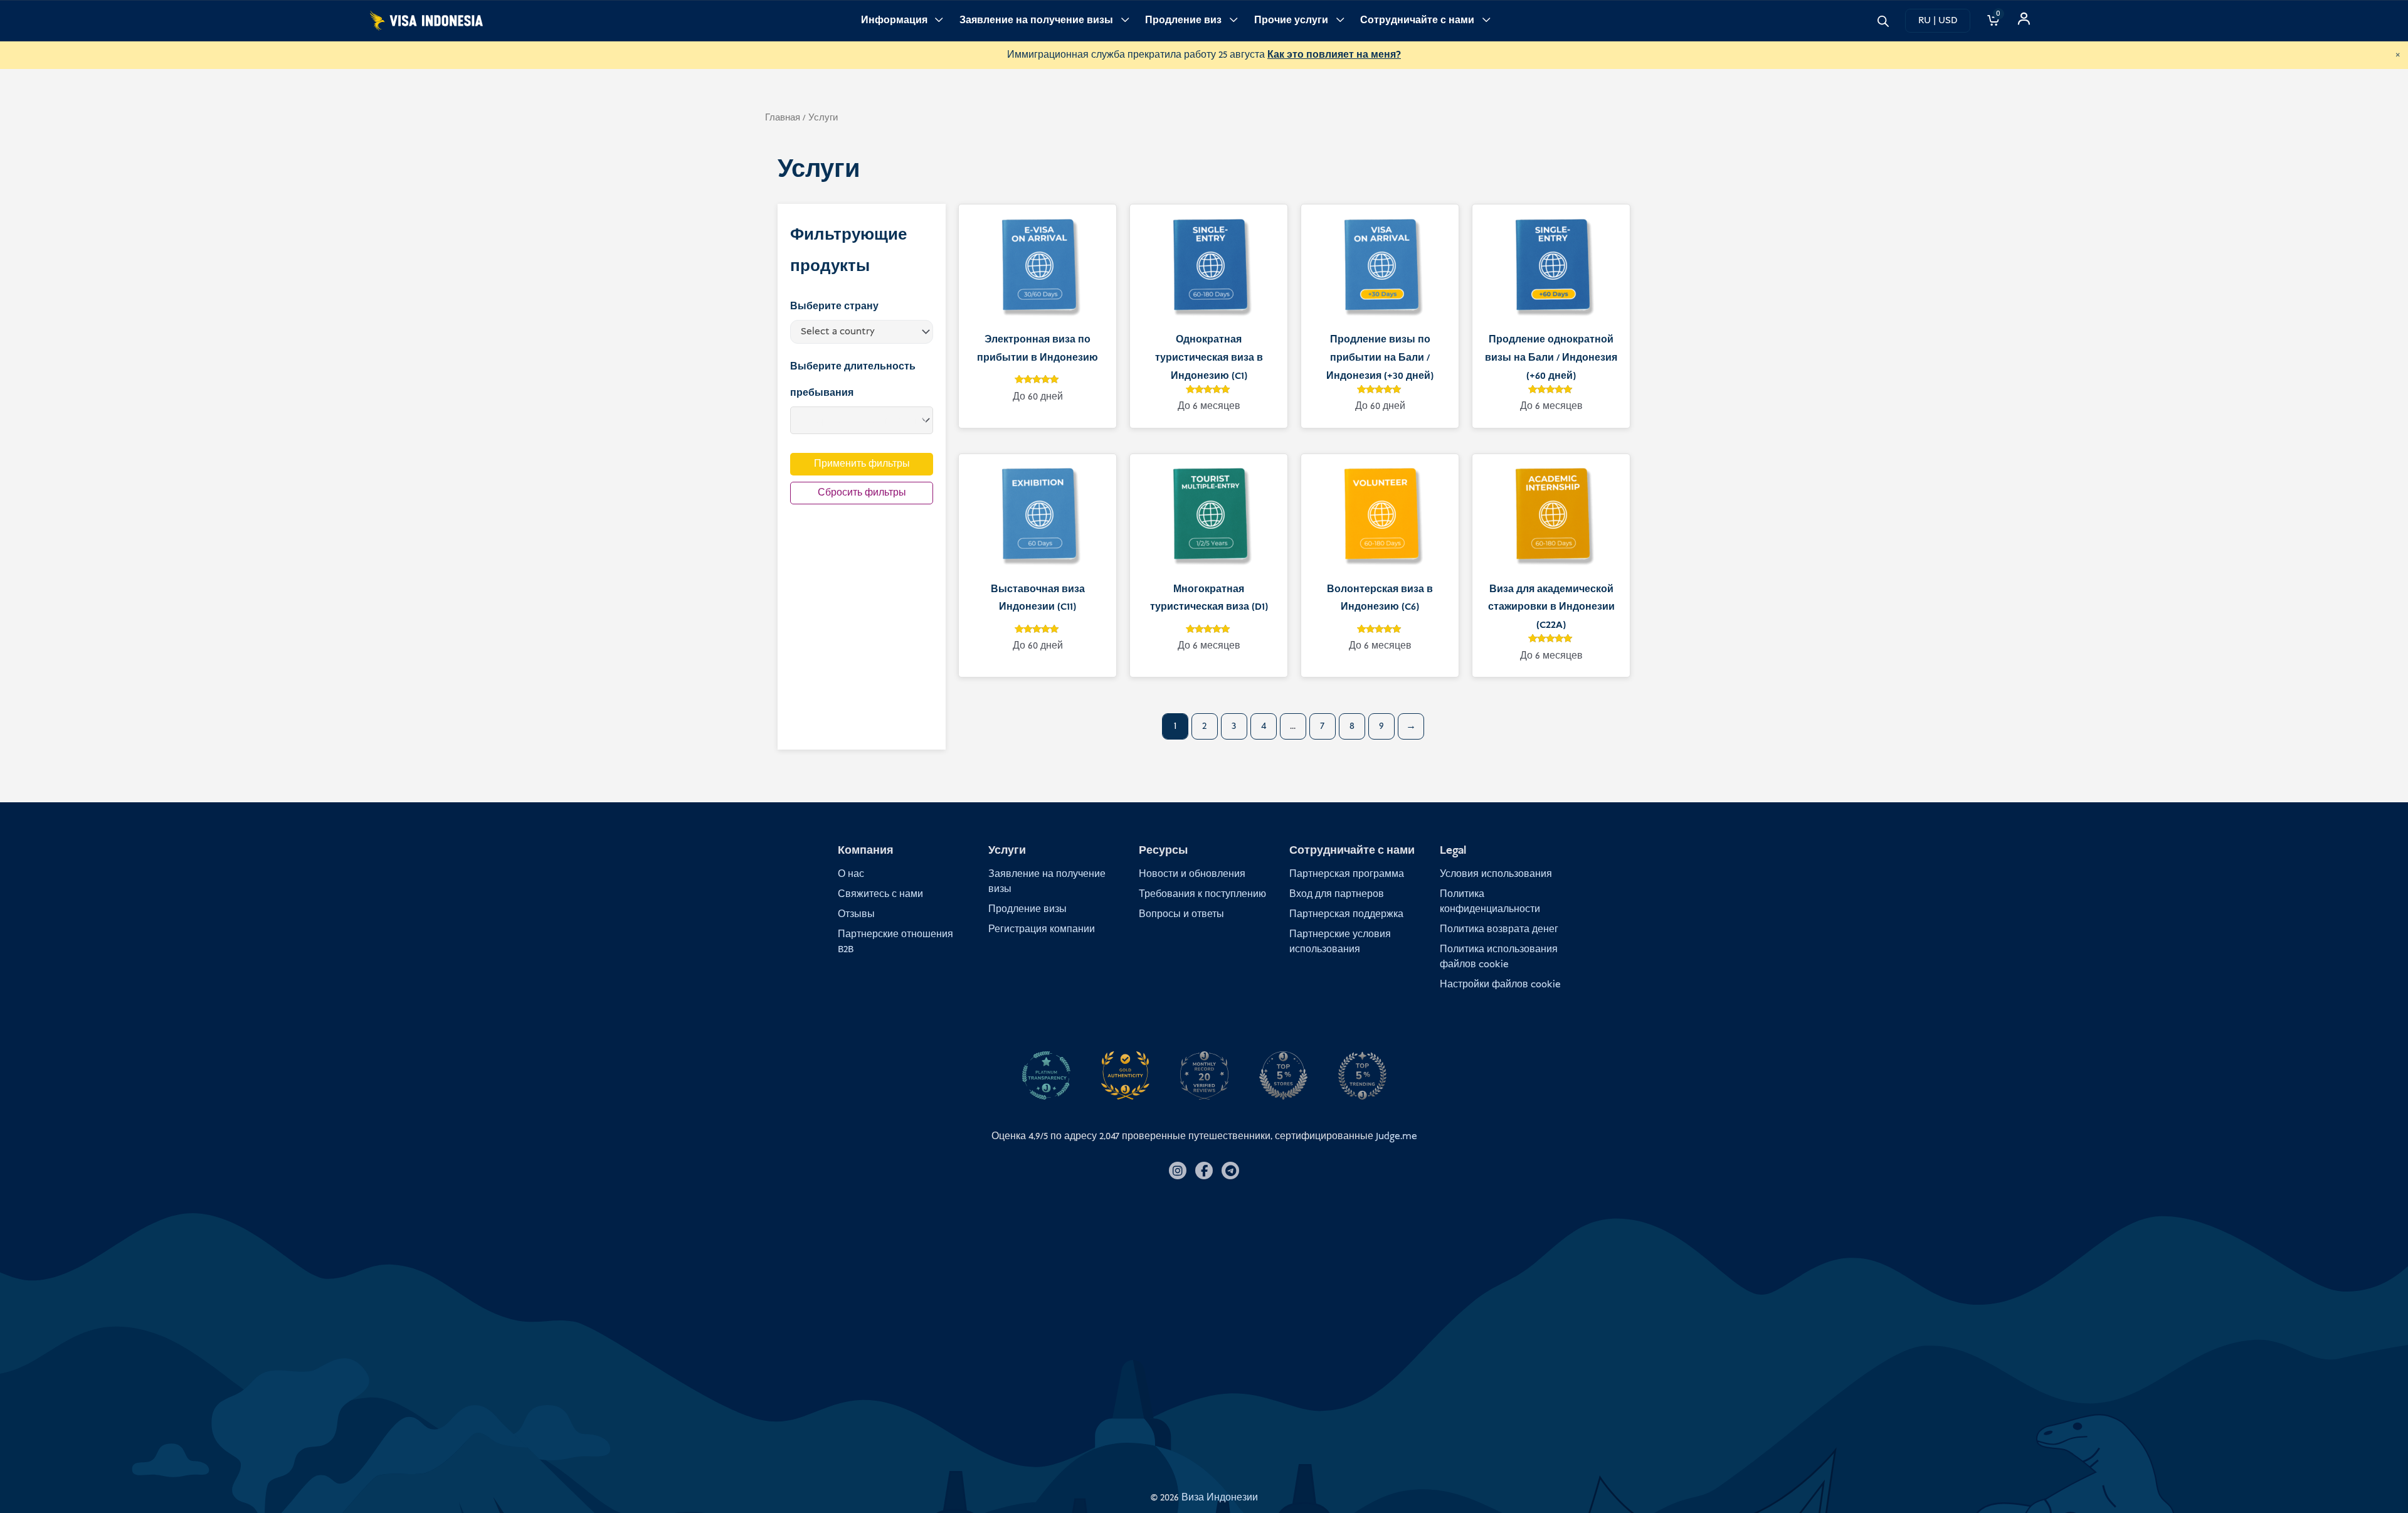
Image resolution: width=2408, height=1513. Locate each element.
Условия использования (1496, 874)
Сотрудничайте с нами (1417, 20)
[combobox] (862, 332)
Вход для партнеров (1337, 894)
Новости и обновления (1192, 874)
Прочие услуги (1291, 20)
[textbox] (857, 332)
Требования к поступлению (1202, 894)
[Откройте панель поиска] (1883, 20)
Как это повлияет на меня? (1334, 55)
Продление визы (1027, 909)
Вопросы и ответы (1181, 914)
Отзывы (856, 914)
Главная (783, 118)
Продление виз (1183, 20)
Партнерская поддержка (1346, 914)
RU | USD (1938, 20)
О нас (851, 874)
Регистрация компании (1042, 929)
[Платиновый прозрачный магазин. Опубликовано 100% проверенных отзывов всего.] (1046, 1076)
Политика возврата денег (1499, 929)
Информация (894, 20)
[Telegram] (1230, 1171)
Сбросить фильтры (862, 493)
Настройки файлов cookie (1500, 985)
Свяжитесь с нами (880, 894)
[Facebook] (1204, 1171)
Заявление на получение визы (1036, 20)
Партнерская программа (1347, 874)
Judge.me (1397, 1136)
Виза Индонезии (1220, 1498)
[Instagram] (1178, 1171)
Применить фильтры (862, 464)
